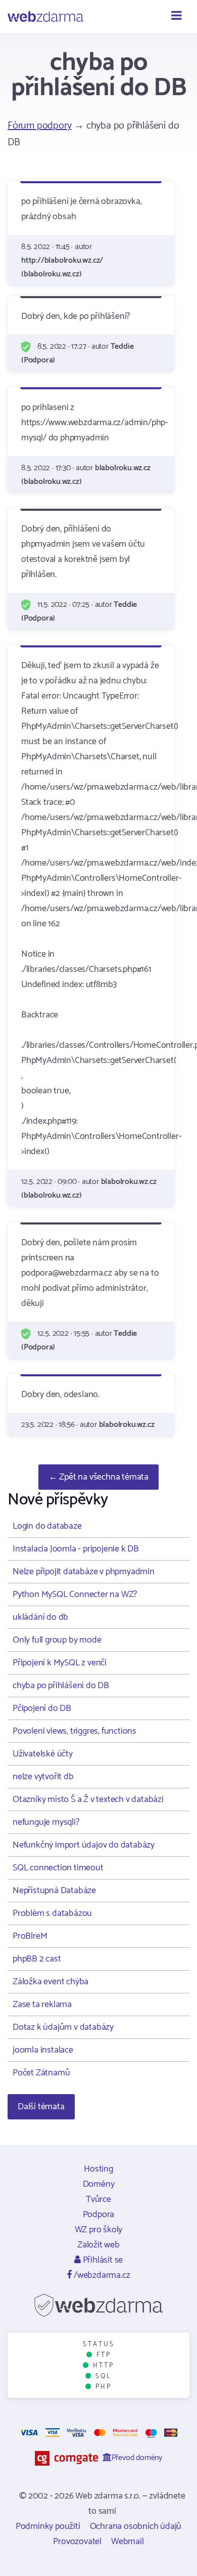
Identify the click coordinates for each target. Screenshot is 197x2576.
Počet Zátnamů (41, 2073)
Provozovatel (77, 2542)
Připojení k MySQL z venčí (60, 1663)
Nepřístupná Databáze (54, 1891)
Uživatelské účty (43, 1754)
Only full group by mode (57, 1640)
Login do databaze (47, 1526)
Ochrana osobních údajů (136, 2526)
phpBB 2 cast (37, 1959)
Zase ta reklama (42, 2005)
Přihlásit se (102, 2260)
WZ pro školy (99, 2230)
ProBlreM (30, 1936)
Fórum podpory (39, 126)
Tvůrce (98, 2199)
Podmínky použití (48, 2526)
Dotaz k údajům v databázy (63, 2027)
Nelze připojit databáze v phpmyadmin (84, 1572)
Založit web (98, 2245)
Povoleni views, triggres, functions (75, 1731)
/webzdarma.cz (101, 2275)
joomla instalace (43, 2050)
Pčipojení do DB (42, 1708)
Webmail (128, 2542)
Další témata (41, 2107)
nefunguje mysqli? (46, 1822)
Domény (99, 2184)
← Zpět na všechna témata (98, 1477)
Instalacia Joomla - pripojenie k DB (76, 1549)
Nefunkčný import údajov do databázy (84, 1845)
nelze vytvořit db (43, 1777)
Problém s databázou (52, 1913)
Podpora (99, 2215)
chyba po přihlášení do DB (61, 1686)
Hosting (98, 2169)
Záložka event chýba (51, 1982)
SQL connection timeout (58, 1868)
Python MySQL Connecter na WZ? (75, 1594)
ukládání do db (40, 1617)
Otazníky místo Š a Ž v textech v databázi (88, 1800)
